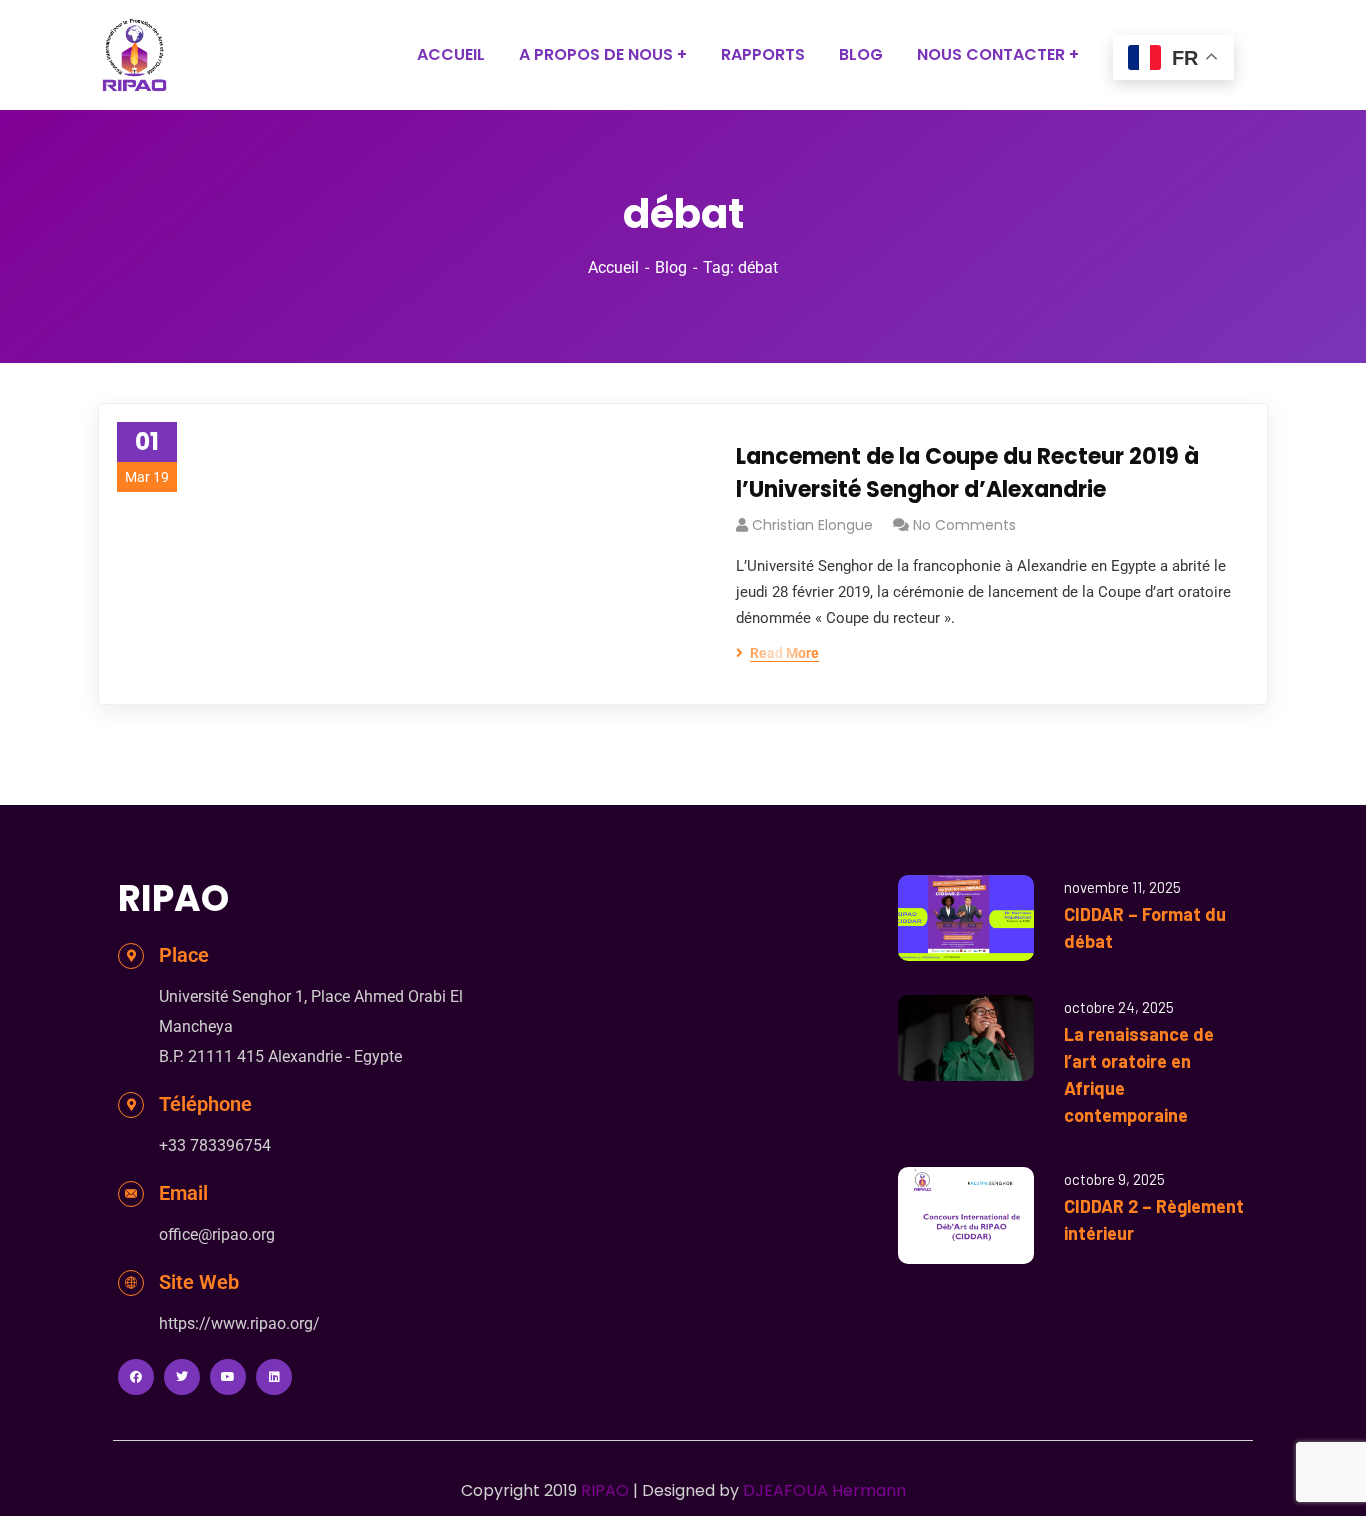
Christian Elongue (812, 525)
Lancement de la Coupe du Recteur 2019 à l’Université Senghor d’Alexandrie (967, 473)
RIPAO (605, 1490)
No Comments (964, 525)
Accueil (613, 267)
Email (183, 1193)
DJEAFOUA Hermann (824, 1490)
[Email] (131, 1194)
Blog (671, 267)
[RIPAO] (134, 55)
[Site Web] (131, 1283)
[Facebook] (136, 1377)
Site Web (199, 1282)
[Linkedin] (274, 1377)
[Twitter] (182, 1377)
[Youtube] (228, 1377)
